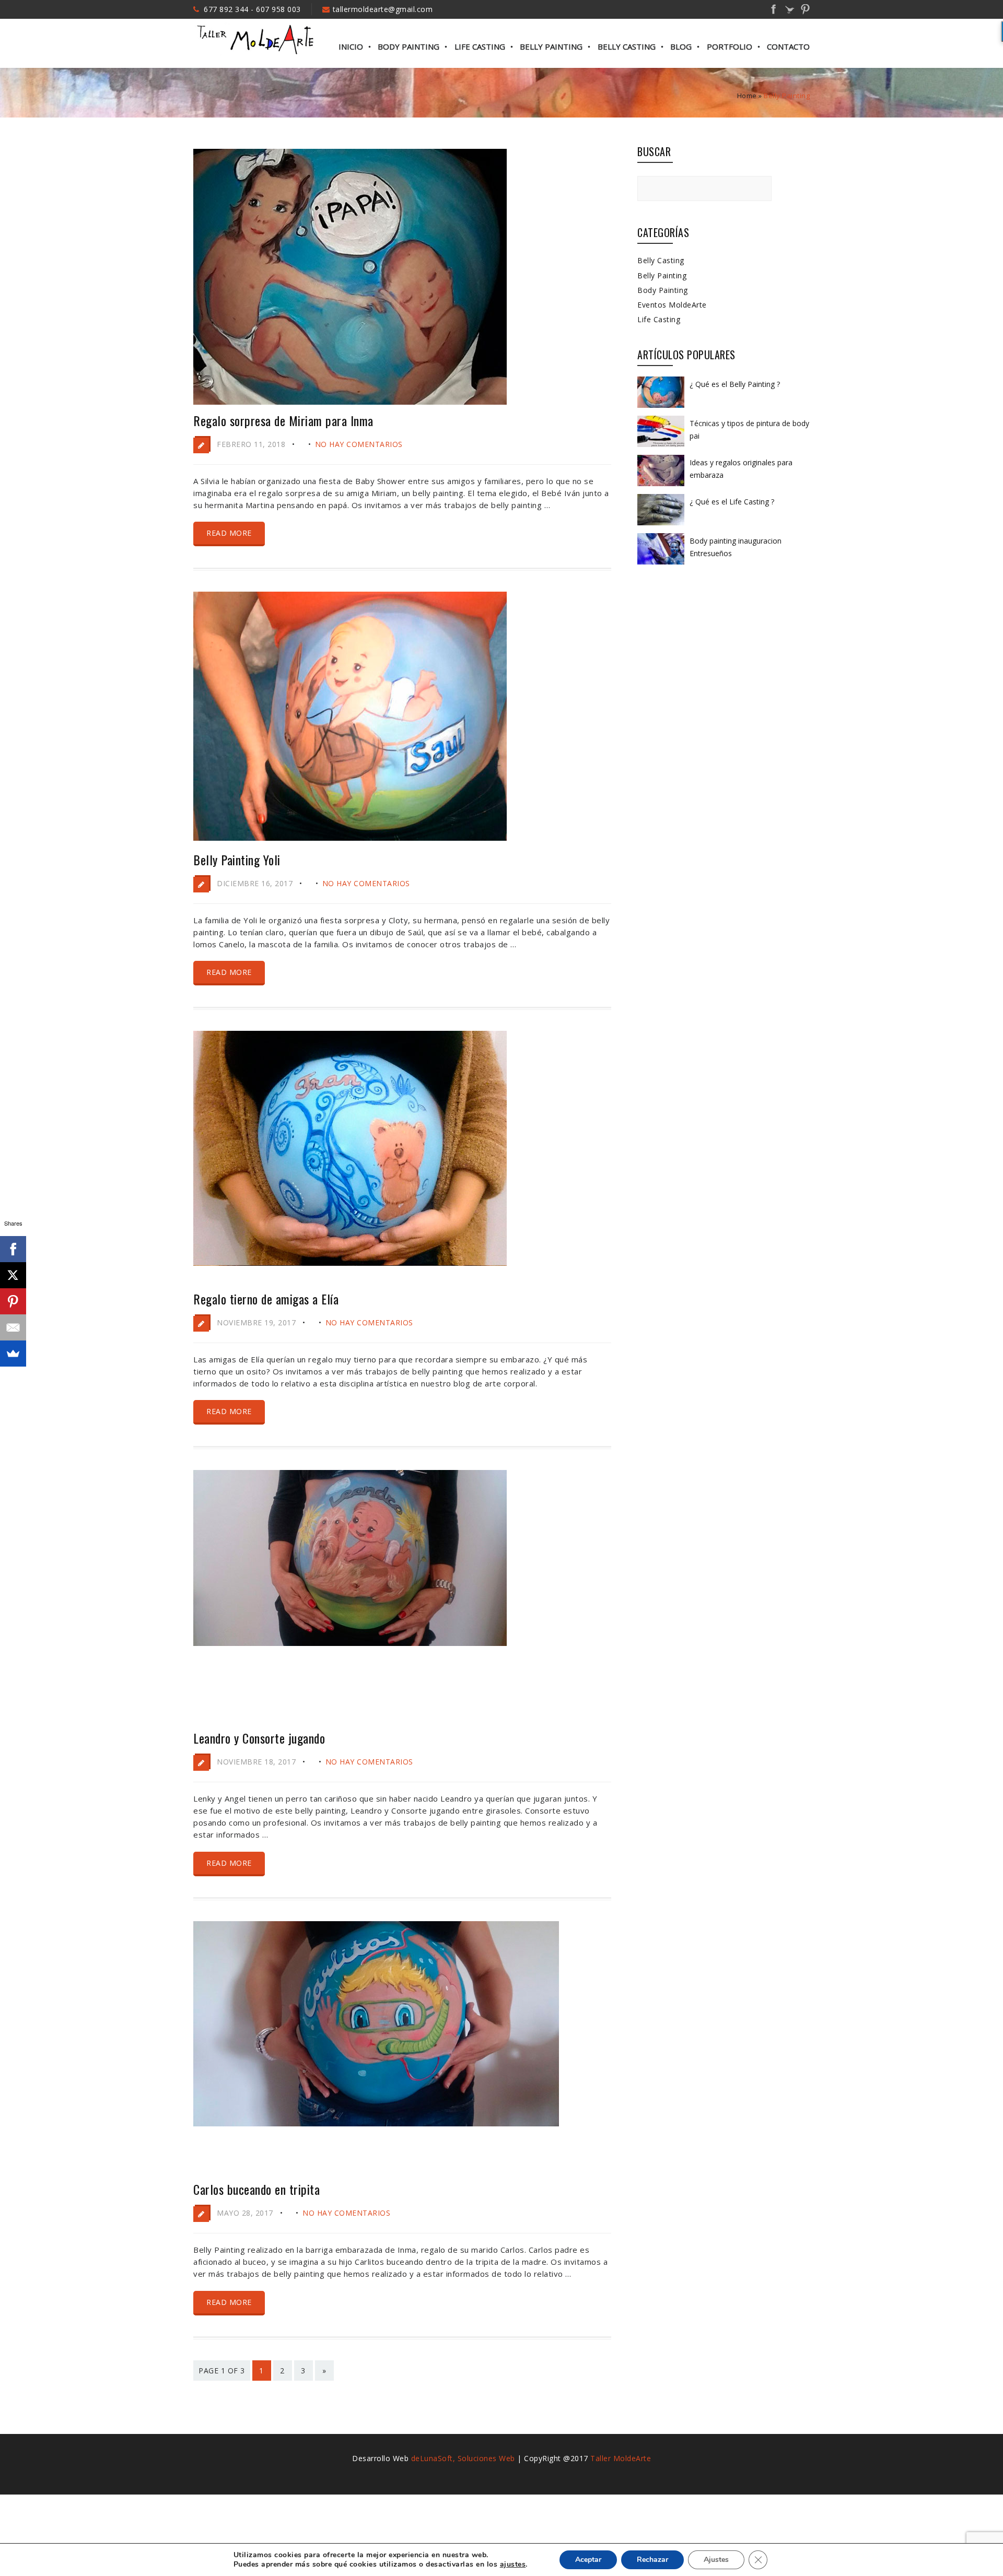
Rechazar (652, 2560)
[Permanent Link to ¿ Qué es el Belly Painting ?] (661, 407)
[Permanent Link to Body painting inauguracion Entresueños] (661, 564)
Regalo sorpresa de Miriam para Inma (283, 420)
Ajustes (716, 2560)
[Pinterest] (13, 1301)
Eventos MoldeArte (672, 305)
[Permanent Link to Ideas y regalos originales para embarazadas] (661, 486)
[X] (13, 1275)
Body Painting (409, 46)
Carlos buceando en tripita (256, 2189)
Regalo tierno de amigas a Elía (266, 1299)
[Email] (13, 1327)
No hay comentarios (359, 444)
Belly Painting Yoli (237, 860)
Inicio (351, 46)
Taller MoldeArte (621, 2458)
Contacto (788, 46)
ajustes (513, 2565)
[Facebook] (13, 1249)
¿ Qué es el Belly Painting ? (735, 384)
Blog (681, 46)
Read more (229, 533)
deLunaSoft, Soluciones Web (463, 2458)
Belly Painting (551, 46)
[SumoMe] (13, 1354)
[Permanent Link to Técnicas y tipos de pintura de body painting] (661, 446)
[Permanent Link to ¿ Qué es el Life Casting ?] (661, 525)
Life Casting (480, 46)
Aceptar (588, 2560)
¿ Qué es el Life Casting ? (732, 502)
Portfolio (730, 46)
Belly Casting (627, 46)
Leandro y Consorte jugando (259, 1738)
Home (747, 96)
